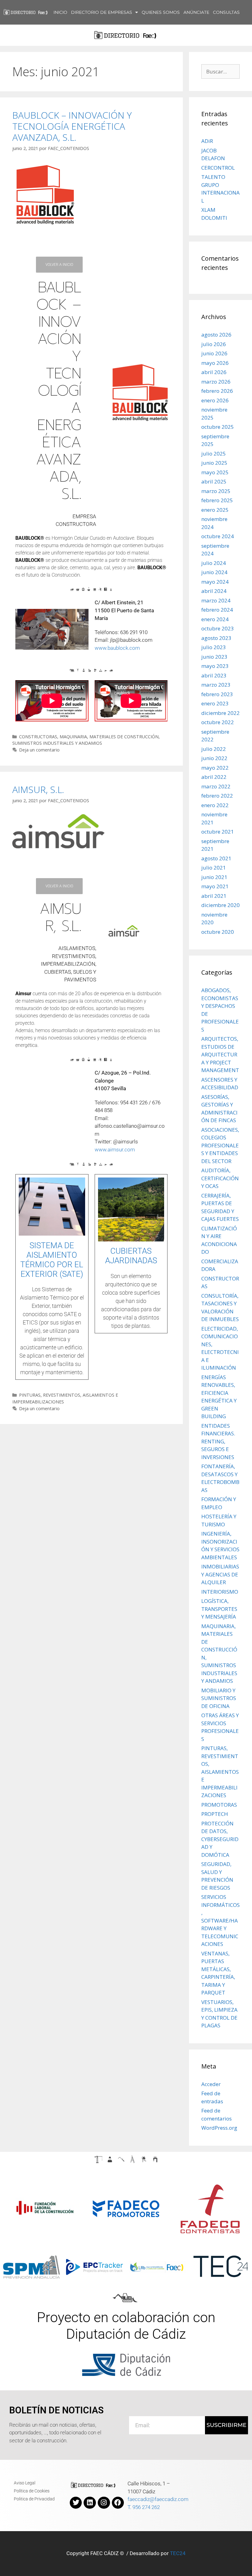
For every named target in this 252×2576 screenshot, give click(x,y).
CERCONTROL (218, 168)
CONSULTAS (226, 12)
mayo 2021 (215, 886)
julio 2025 (214, 454)
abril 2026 (214, 372)
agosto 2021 (216, 858)
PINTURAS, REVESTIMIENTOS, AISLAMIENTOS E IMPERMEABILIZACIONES (220, 1772)
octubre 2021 (218, 832)
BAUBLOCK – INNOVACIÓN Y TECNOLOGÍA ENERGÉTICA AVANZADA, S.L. (72, 126)
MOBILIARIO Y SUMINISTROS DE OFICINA (219, 1698)
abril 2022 (214, 777)
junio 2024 (214, 572)
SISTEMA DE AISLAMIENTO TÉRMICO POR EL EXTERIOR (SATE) (52, 1260)
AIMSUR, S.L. (38, 789)
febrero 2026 (217, 391)
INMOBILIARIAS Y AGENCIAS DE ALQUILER (220, 1574)
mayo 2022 (215, 768)
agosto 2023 (216, 638)
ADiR (207, 141)
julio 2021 (214, 868)
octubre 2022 (218, 722)
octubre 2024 (218, 536)
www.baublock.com (117, 648)
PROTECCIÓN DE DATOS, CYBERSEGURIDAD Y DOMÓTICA (220, 1839)
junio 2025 (214, 463)
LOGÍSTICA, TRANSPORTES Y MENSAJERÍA (219, 1609)
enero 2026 (215, 400)
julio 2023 (214, 647)
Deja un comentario (39, 750)
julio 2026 (214, 344)
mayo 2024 (215, 582)
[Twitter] (76, 2503)
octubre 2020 (218, 932)
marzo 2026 (216, 382)
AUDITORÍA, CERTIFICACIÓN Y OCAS (220, 1178)
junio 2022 (214, 758)
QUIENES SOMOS (161, 12)
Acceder (211, 2084)
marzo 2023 (216, 685)
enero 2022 (215, 805)
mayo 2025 (215, 472)
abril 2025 (214, 481)
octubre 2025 (218, 427)
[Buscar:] (220, 71)
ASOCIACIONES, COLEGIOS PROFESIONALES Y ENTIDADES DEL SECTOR (220, 1145)
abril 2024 (214, 591)
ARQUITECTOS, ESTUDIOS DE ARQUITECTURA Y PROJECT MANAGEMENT (220, 1054)
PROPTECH (215, 1814)
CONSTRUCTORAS (38, 737)
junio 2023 (214, 657)
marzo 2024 (216, 600)
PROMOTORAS (219, 1805)
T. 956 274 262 (144, 2507)
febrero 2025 (217, 500)
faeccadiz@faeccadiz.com (158, 2499)
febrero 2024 (217, 610)
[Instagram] (104, 2503)
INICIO (60, 12)
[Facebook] (118, 2503)
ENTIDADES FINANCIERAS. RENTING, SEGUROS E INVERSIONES (218, 1441)
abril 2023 (214, 675)
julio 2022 (214, 749)
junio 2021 (214, 877)
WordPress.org (219, 2128)
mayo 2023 (215, 666)
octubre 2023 (218, 628)
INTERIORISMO (220, 1592)
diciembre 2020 (220, 905)
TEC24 (178, 2553)
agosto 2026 (216, 335)
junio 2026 (214, 353)
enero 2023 (215, 703)
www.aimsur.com (115, 1150)
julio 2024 (214, 563)
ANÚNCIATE (196, 12)
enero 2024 (215, 619)
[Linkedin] (90, 2503)
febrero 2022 (217, 796)
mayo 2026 (215, 363)
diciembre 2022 (220, 713)
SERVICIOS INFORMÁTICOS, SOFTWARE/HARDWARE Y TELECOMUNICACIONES (220, 1920)
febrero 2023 (217, 694)
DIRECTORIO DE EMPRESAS (102, 12)
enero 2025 (215, 510)
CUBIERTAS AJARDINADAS (131, 1256)
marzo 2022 (216, 786)
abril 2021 (214, 896)
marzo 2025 (216, 491)
